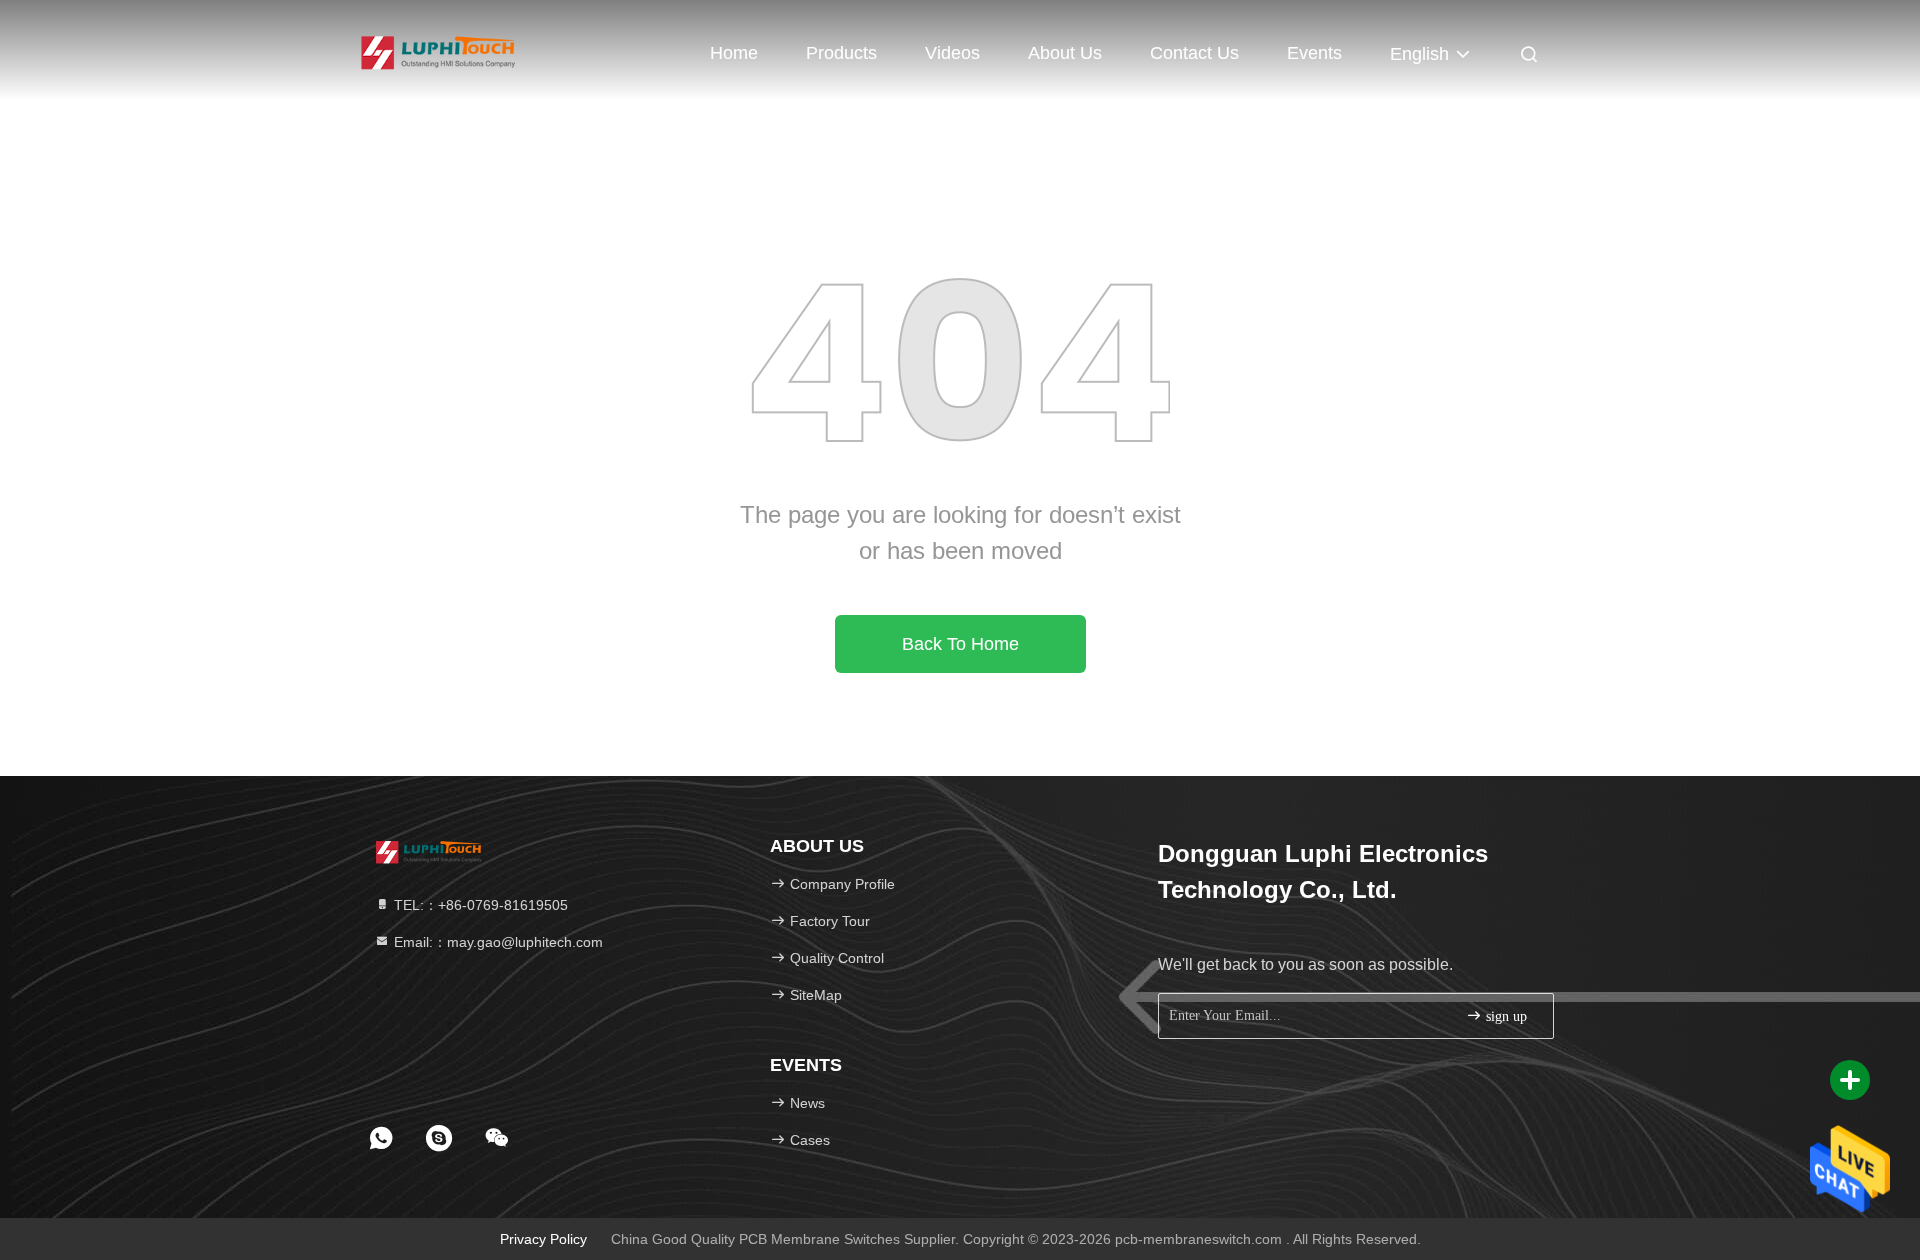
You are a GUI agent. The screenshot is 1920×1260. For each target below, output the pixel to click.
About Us (1065, 53)
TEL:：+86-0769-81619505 (479, 905)
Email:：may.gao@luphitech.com (496, 942)
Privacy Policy (543, 1239)
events (1314, 53)
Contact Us (1194, 53)
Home (734, 53)
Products (841, 53)
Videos (952, 53)
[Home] (440, 50)
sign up (1504, 1016)
